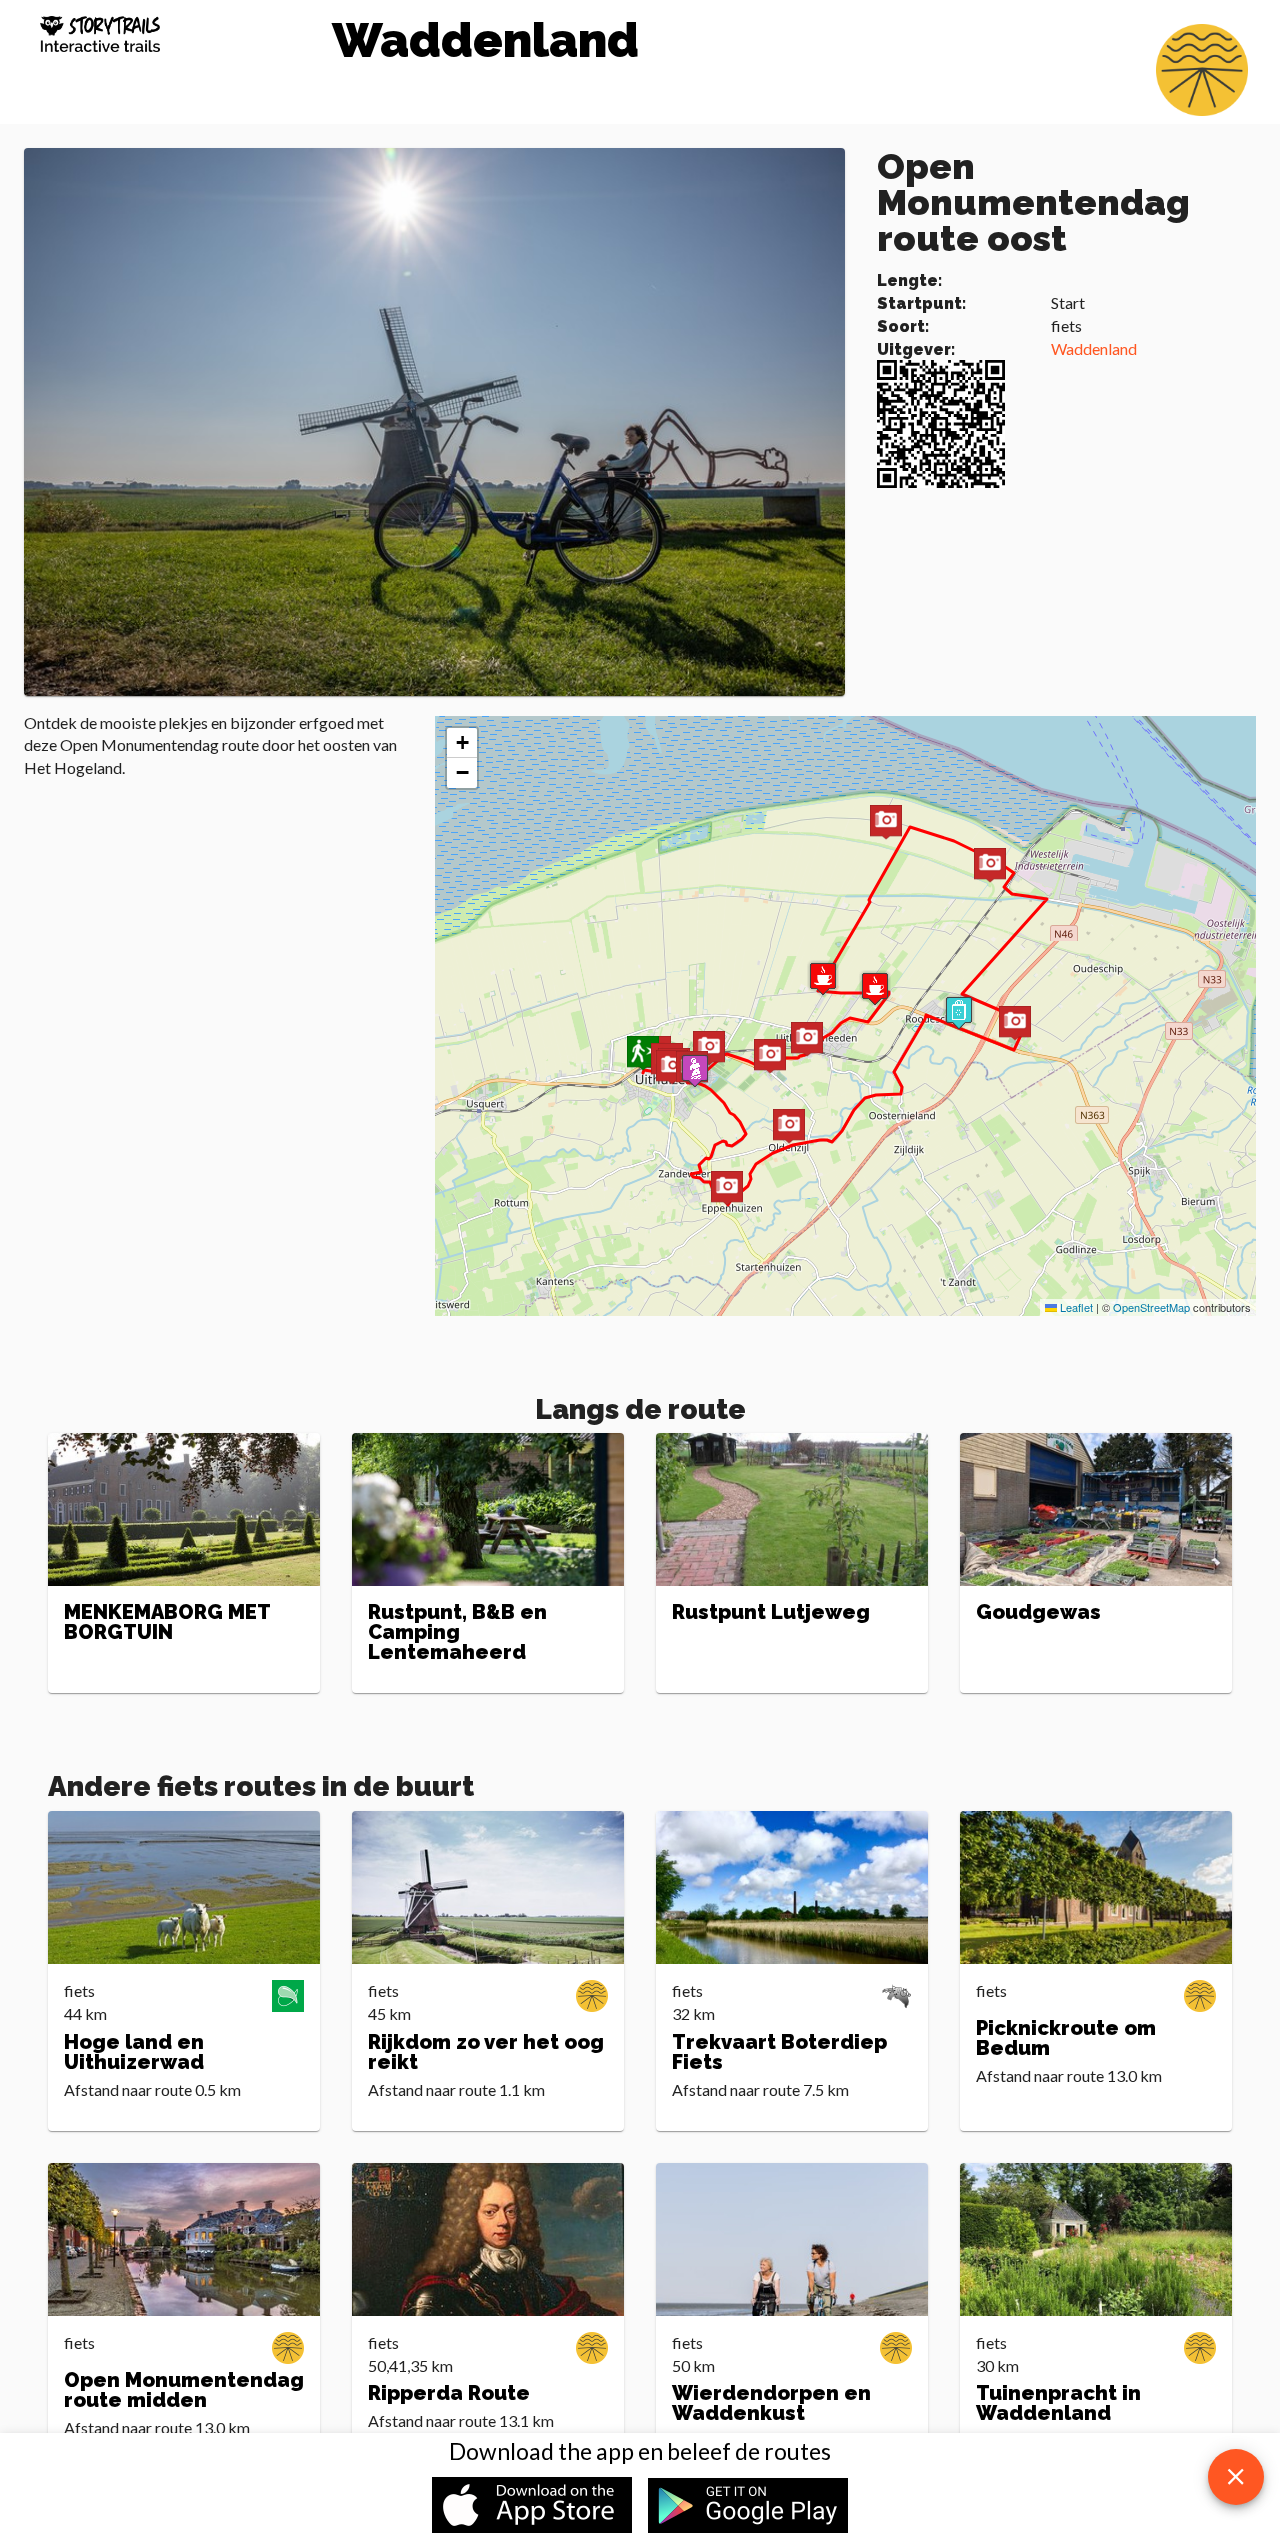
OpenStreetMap (1151, 1307)
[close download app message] (1236, 2477)
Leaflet (1075, 1307)
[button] (695, 1070)
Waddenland (1094, 348)
